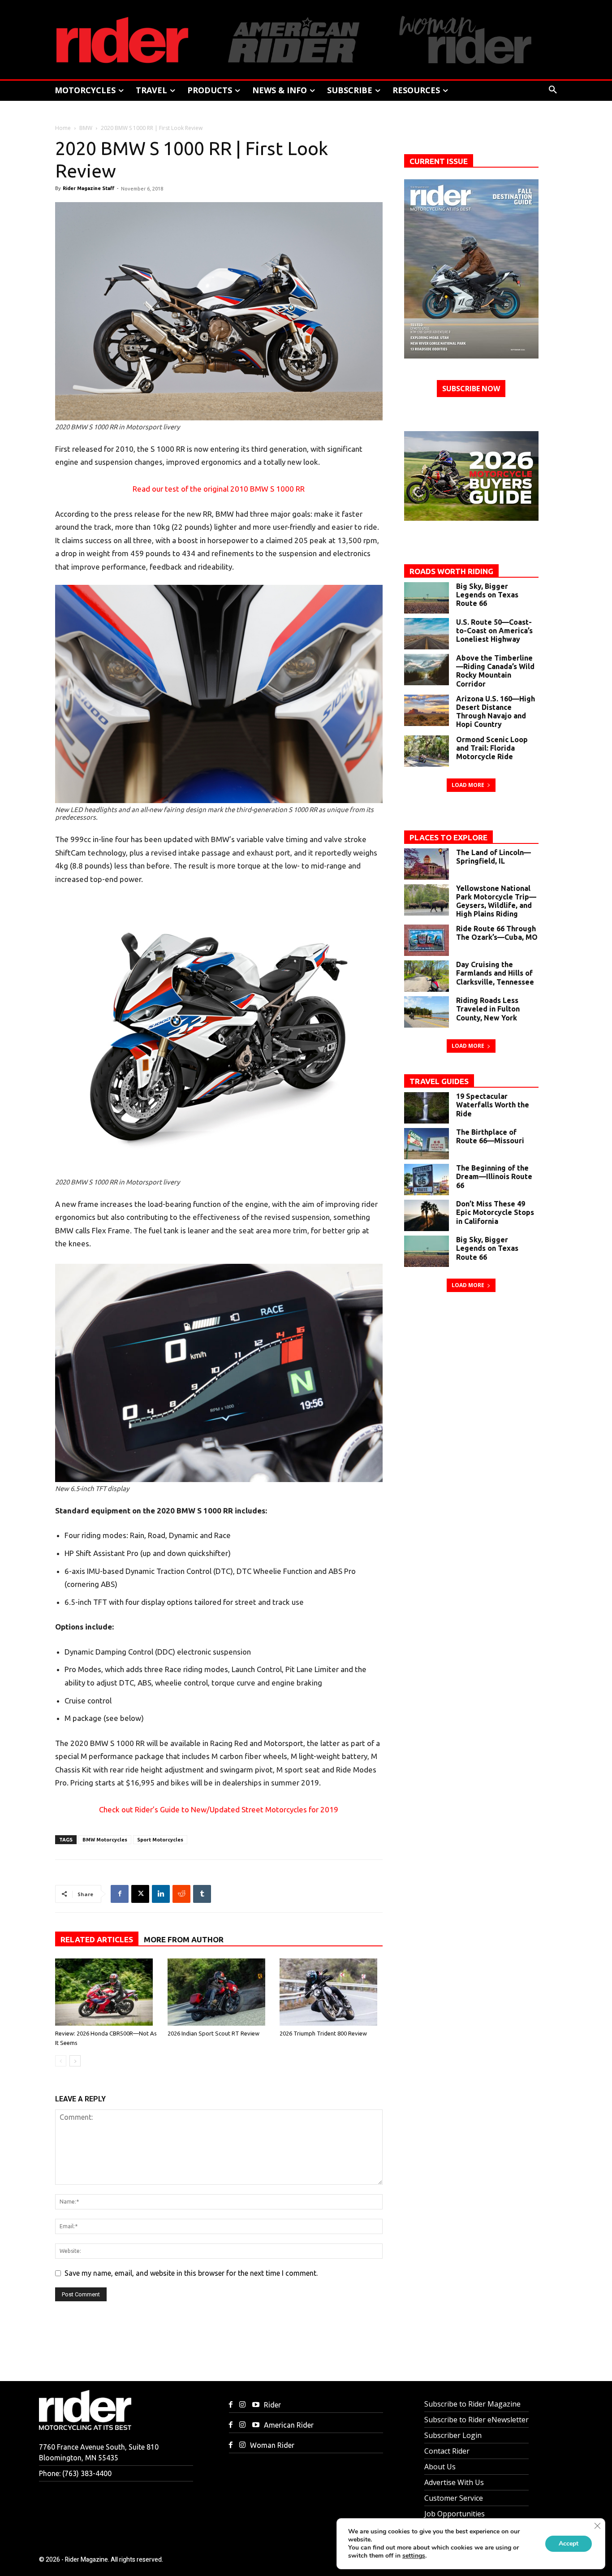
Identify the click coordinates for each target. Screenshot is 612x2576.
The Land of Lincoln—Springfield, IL (493, 857)
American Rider (289, 2425)
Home (63, 128)
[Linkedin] (161, 1894)
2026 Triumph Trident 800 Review (323, 2033)
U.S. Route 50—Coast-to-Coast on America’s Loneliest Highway (494, 631)
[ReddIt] (181, 1894)
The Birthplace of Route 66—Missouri (490, 1136)
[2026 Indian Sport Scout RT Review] (219, 1992)
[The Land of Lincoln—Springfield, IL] (427, 864)
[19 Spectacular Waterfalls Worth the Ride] (427, 1108)
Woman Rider (272, 2445)
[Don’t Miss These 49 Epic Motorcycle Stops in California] (427, 1215)
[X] (140, 1894)
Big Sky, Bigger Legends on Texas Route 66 (487, 595)
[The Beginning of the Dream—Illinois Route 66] (427, 1180)
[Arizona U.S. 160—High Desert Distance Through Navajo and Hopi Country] (427, 710)
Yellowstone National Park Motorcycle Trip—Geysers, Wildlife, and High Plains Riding (496, 901)
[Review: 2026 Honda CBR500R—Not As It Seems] (107, 1992)
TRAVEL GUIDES (439, 1081)
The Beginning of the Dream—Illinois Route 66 (494, 1176)
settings (414, 2556)
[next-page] (75, 2061)
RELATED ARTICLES (97, 1939)
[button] (553, 90)
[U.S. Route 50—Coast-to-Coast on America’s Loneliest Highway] (427, 634)
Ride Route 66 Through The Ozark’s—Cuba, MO (497, 933)
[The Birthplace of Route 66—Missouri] (427, 1144)
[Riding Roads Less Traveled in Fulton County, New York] (427, 1012)
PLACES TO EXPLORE (448, 837)
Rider (272, 2405)
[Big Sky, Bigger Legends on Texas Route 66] (427, 598)
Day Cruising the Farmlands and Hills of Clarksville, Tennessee (495, 973)
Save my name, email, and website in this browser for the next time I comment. (191, 2273)
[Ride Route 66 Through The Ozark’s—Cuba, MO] (427, 940)
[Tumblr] (202, 1894)
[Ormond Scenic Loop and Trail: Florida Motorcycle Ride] (427, 751)
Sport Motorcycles (160, 1840)
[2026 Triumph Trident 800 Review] (331, 1992)
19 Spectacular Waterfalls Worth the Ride (493, 1105)
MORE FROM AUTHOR (184, 1939)
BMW (86, 128)
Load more (468, 785)
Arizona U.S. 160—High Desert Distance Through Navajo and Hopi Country (496, 712)
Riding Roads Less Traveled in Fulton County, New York (488, 1009)
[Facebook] (120, 1894)
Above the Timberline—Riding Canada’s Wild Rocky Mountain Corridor (495, 671)
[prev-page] (61, 2061)
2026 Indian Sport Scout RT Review (213, 2033)
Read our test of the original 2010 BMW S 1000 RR (219, 489)
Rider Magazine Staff (88, 188)
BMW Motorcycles (105, 1840)
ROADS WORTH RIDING (451, 571)
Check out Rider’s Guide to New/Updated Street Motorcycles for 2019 (219, 1809)
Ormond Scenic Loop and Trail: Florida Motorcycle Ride (492, 748)
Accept (569, 2544)
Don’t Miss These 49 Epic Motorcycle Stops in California (495, 1212)
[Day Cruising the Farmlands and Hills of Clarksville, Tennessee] (427, 976)
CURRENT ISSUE (439, 161)
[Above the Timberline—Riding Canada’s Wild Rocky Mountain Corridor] (427, 670)
